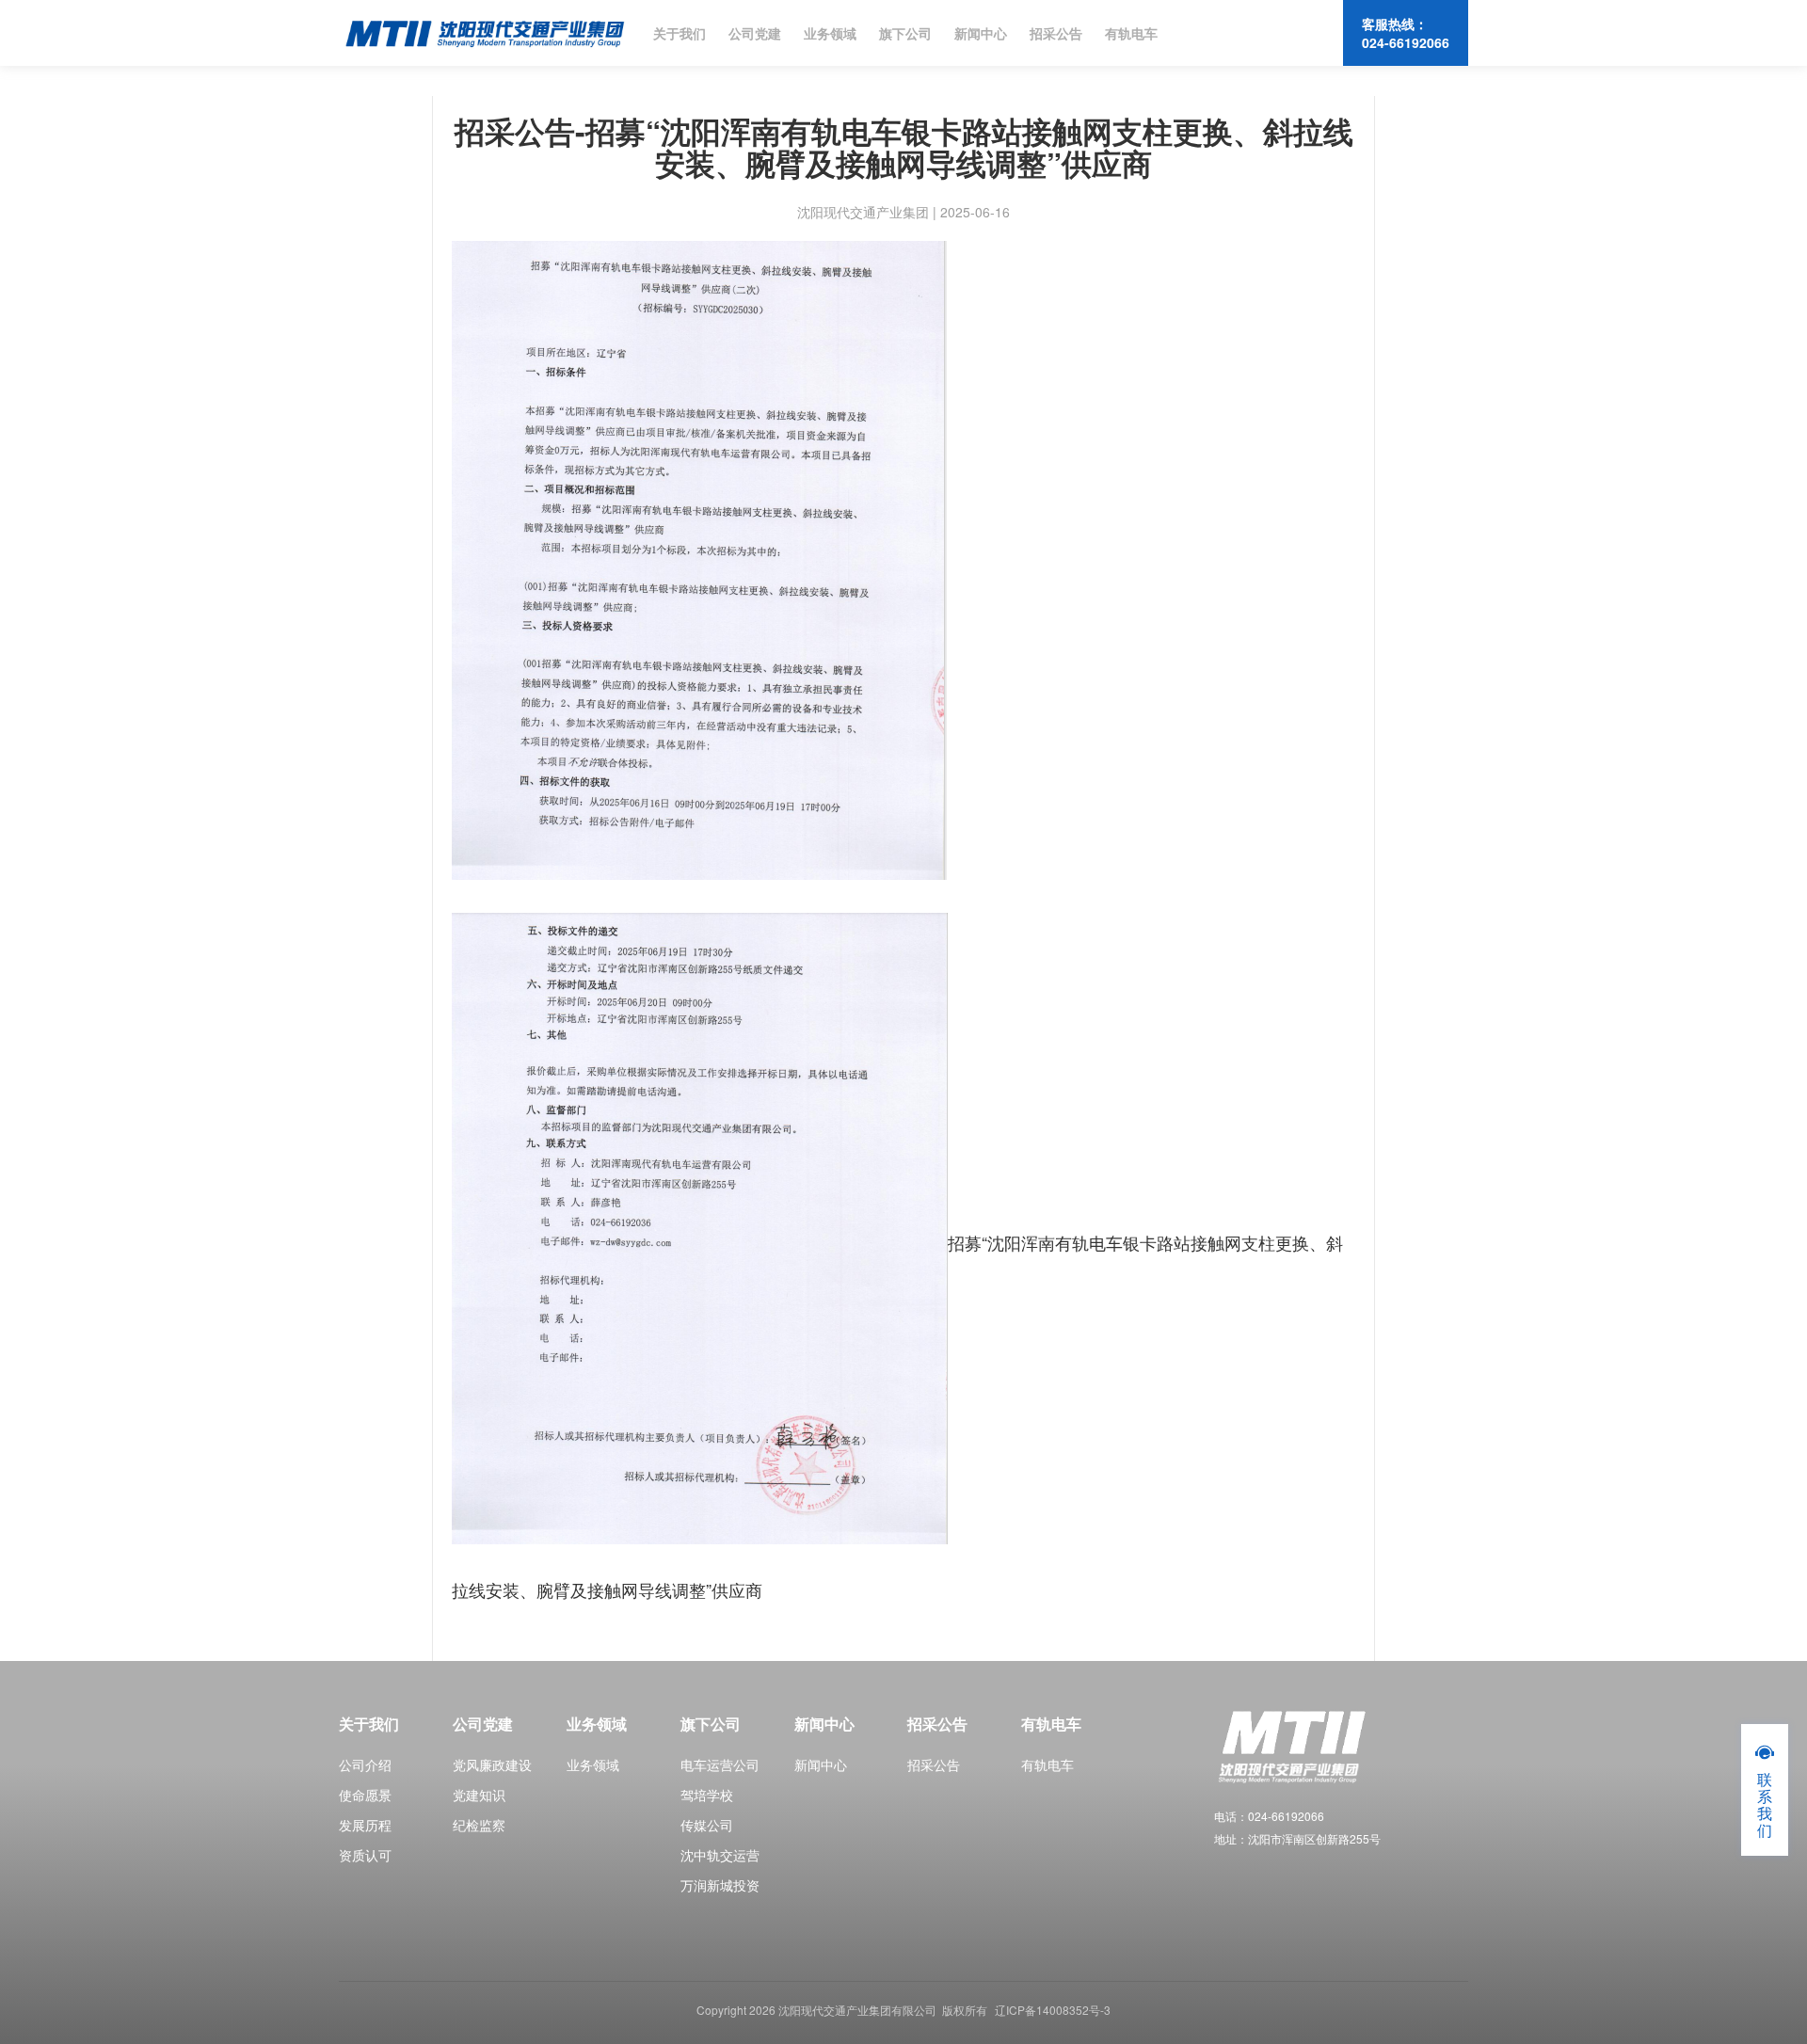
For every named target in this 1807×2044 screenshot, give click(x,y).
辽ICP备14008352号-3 (1053, 2010)
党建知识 (479, 1795)
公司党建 (755, 33)
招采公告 (1056, 33)
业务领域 (830, 33)
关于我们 (680, 33)
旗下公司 (905, 33)
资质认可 (365, 1855)
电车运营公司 (720, 1765)
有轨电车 (1131, 33)
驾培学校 (707, 1795)
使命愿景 (365, 1795)
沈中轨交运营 (720, 1855)
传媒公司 (707, 1825)
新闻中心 (981, 33)
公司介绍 (365, 1765)
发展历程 (365, 1825)
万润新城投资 (720, 1885)
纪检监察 (479, 1825)
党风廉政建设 (492, 1765)
